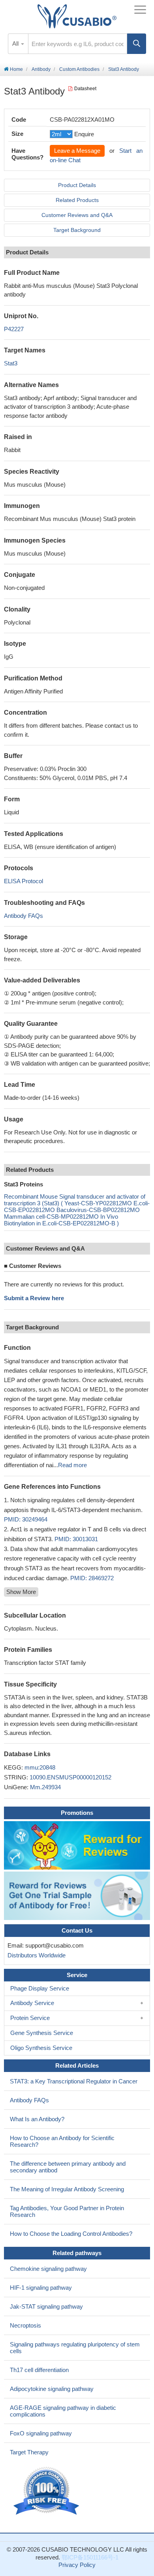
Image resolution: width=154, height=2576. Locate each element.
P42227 (14, 329)
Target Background (77, 230)
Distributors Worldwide (35, 1955)
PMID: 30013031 (76, 1539)
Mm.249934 (45, 1787)
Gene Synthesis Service (42, 2033)
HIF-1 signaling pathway (41, 2288)
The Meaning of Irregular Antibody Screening (67, 2189)
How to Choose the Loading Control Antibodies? (71, 2234)
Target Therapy (29, 2452)
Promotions (77, 1813)
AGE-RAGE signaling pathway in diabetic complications (63, 2411)
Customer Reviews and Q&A (77, 215)
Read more (72, 1465)
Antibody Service (32, 2003)
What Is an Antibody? (37, 2119)
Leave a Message (77, 151)
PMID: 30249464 (26, 1519)
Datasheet (85, 89)
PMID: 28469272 (92, 1578)
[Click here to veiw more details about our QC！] (47, 2491)
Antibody (41, 69)
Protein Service (30, 2018)
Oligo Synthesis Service (41, 2048)
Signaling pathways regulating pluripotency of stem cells (75, 2348)
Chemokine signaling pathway (48, 2269)
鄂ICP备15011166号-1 (90, 2557)
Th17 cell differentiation (39, 2370)
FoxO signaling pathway (41, 2433)
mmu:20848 (40, 1767)
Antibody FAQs (23, 916)
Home (16, 69)
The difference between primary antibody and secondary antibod (68, 2167)
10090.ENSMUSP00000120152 (70, 1777)
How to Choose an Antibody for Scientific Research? (62, 2141)
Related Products (77, 200)
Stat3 (11, 363)
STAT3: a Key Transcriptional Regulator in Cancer (74, 2081)
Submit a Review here (34, 1298)
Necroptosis (25, 2325)
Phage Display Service (40, 1988)
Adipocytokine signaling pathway (52, 2389)
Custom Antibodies (79, 69)
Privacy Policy (77, 2565)
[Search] (137, 44)
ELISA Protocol (23, 881)
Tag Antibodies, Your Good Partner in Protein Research (67, 2211)
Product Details (77, 185)
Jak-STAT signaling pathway (46, 2306)
